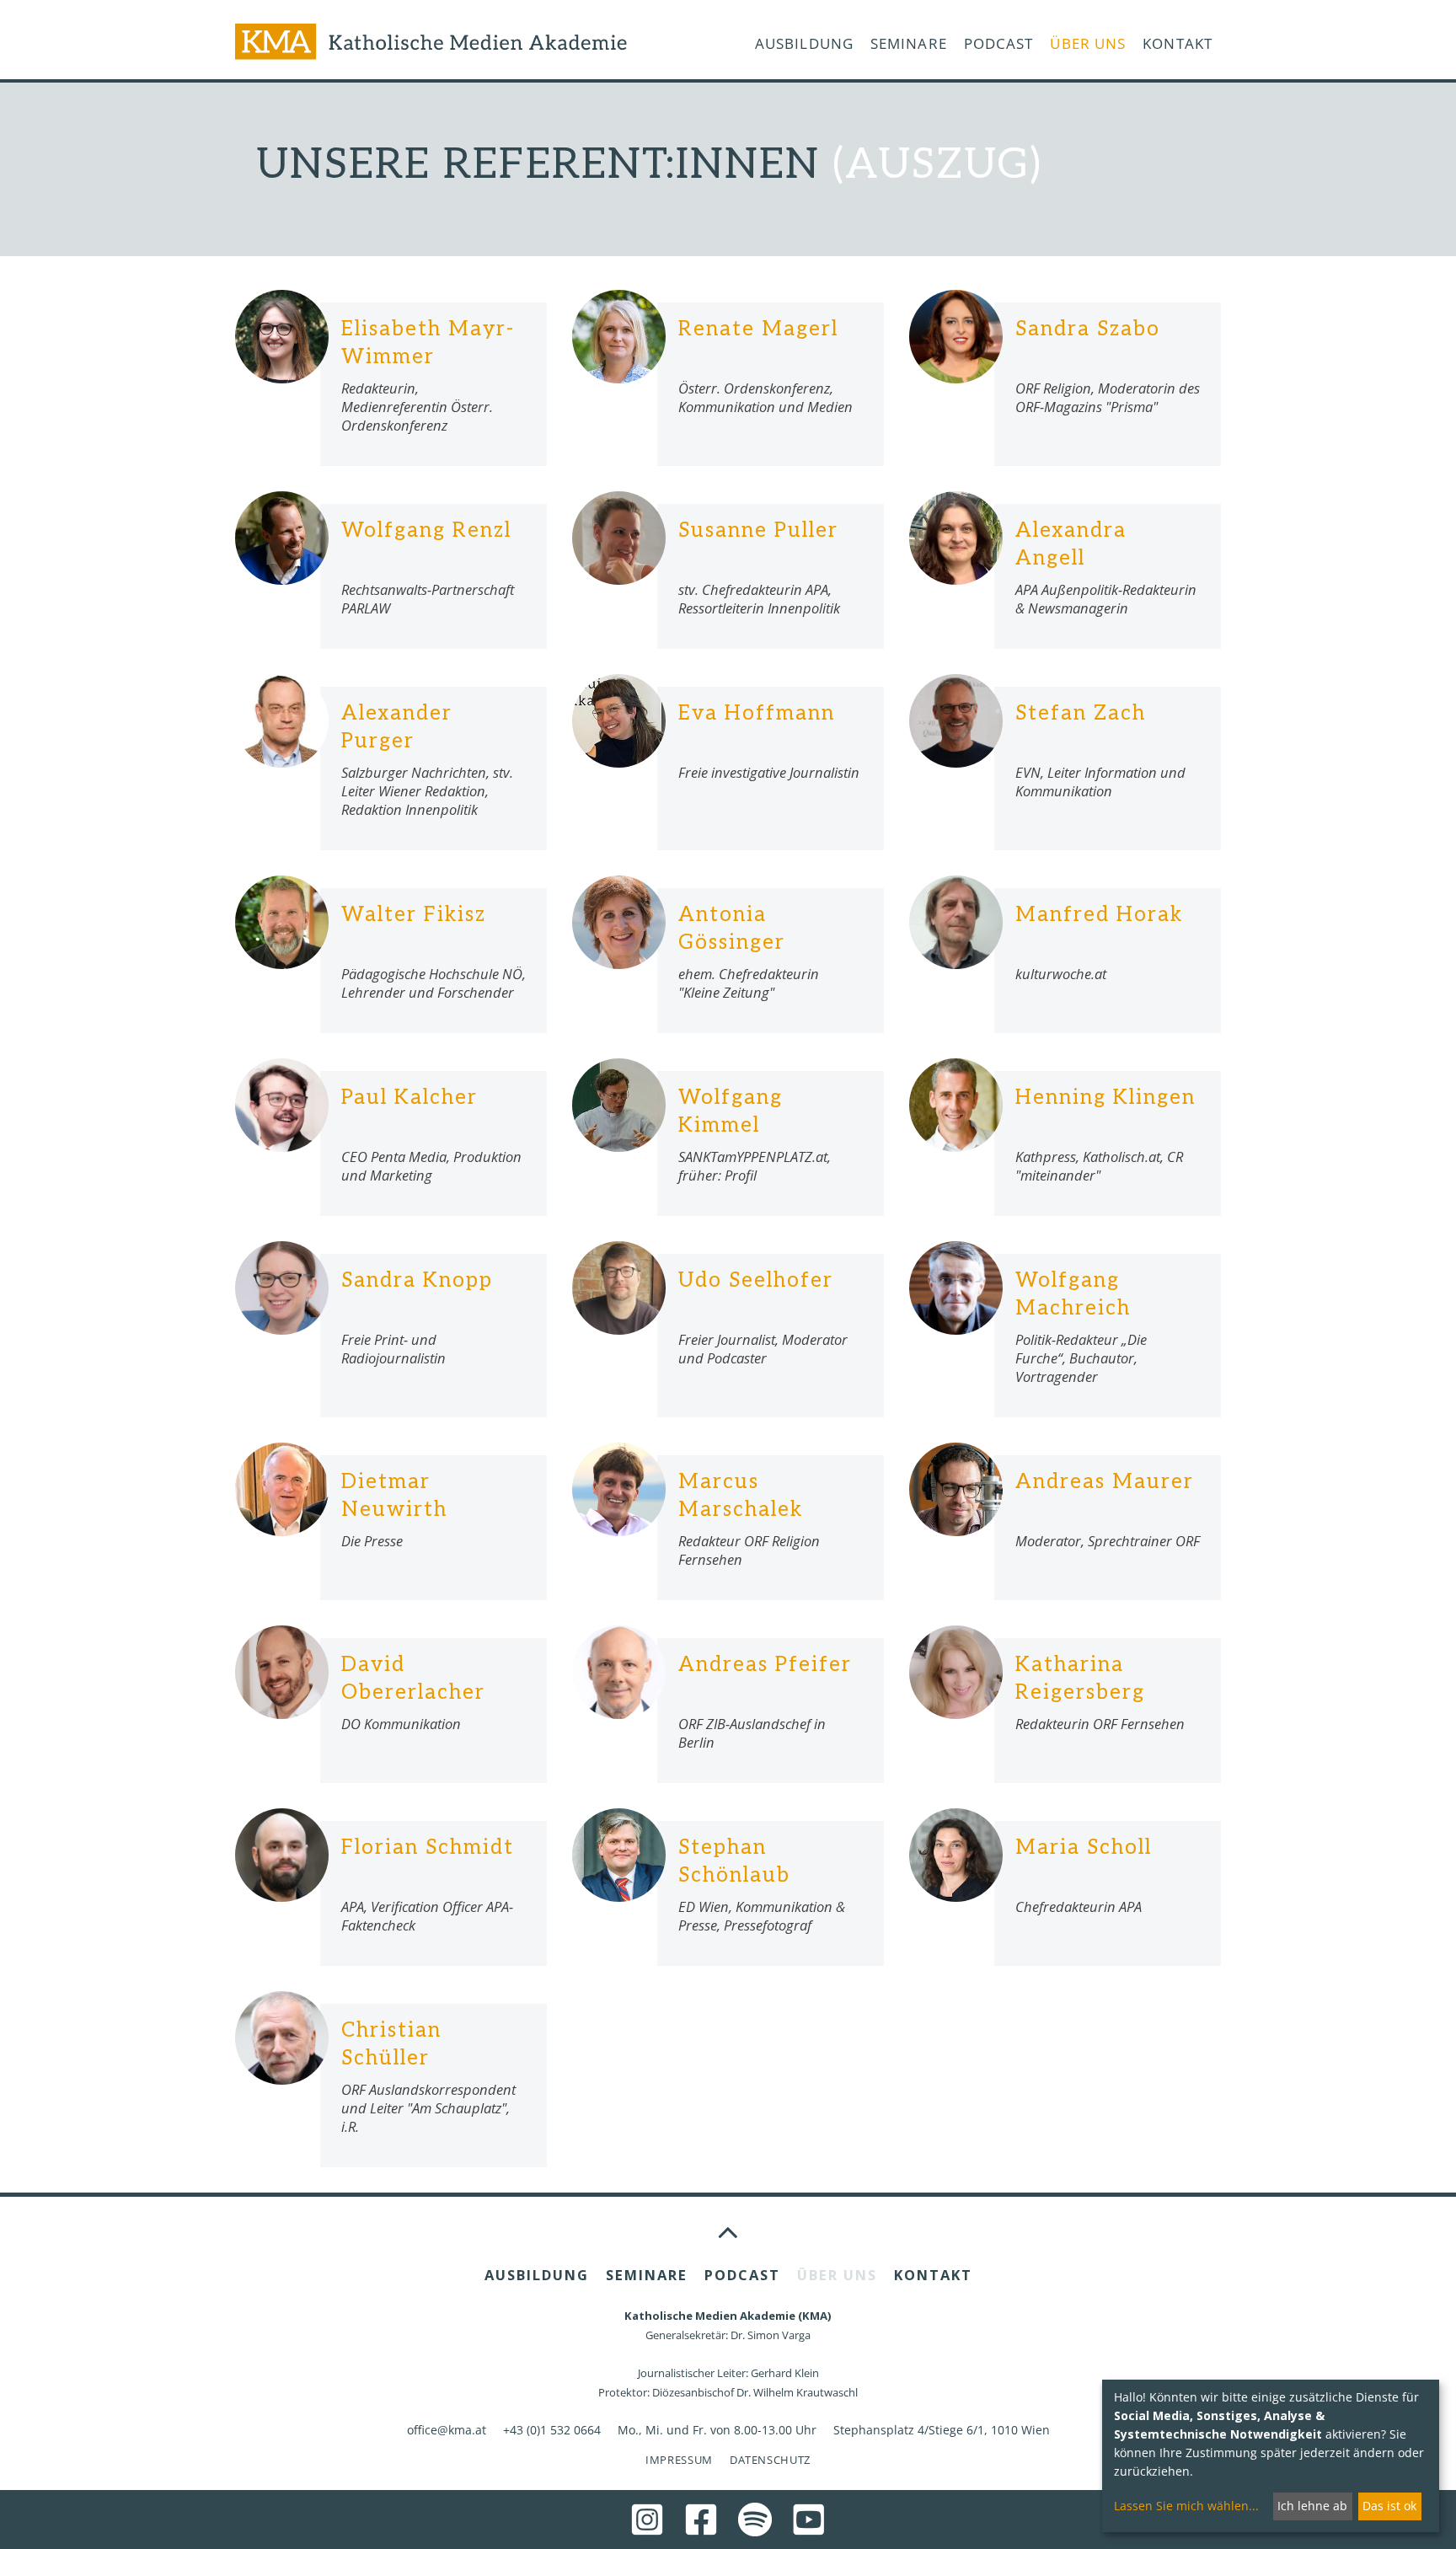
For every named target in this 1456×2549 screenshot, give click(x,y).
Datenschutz (770, 2460)
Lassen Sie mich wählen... (1186, 2506)
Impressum (679, 2460)
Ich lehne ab (1312, 2506)
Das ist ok (1389, 2506)
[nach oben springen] (728, 2231)
